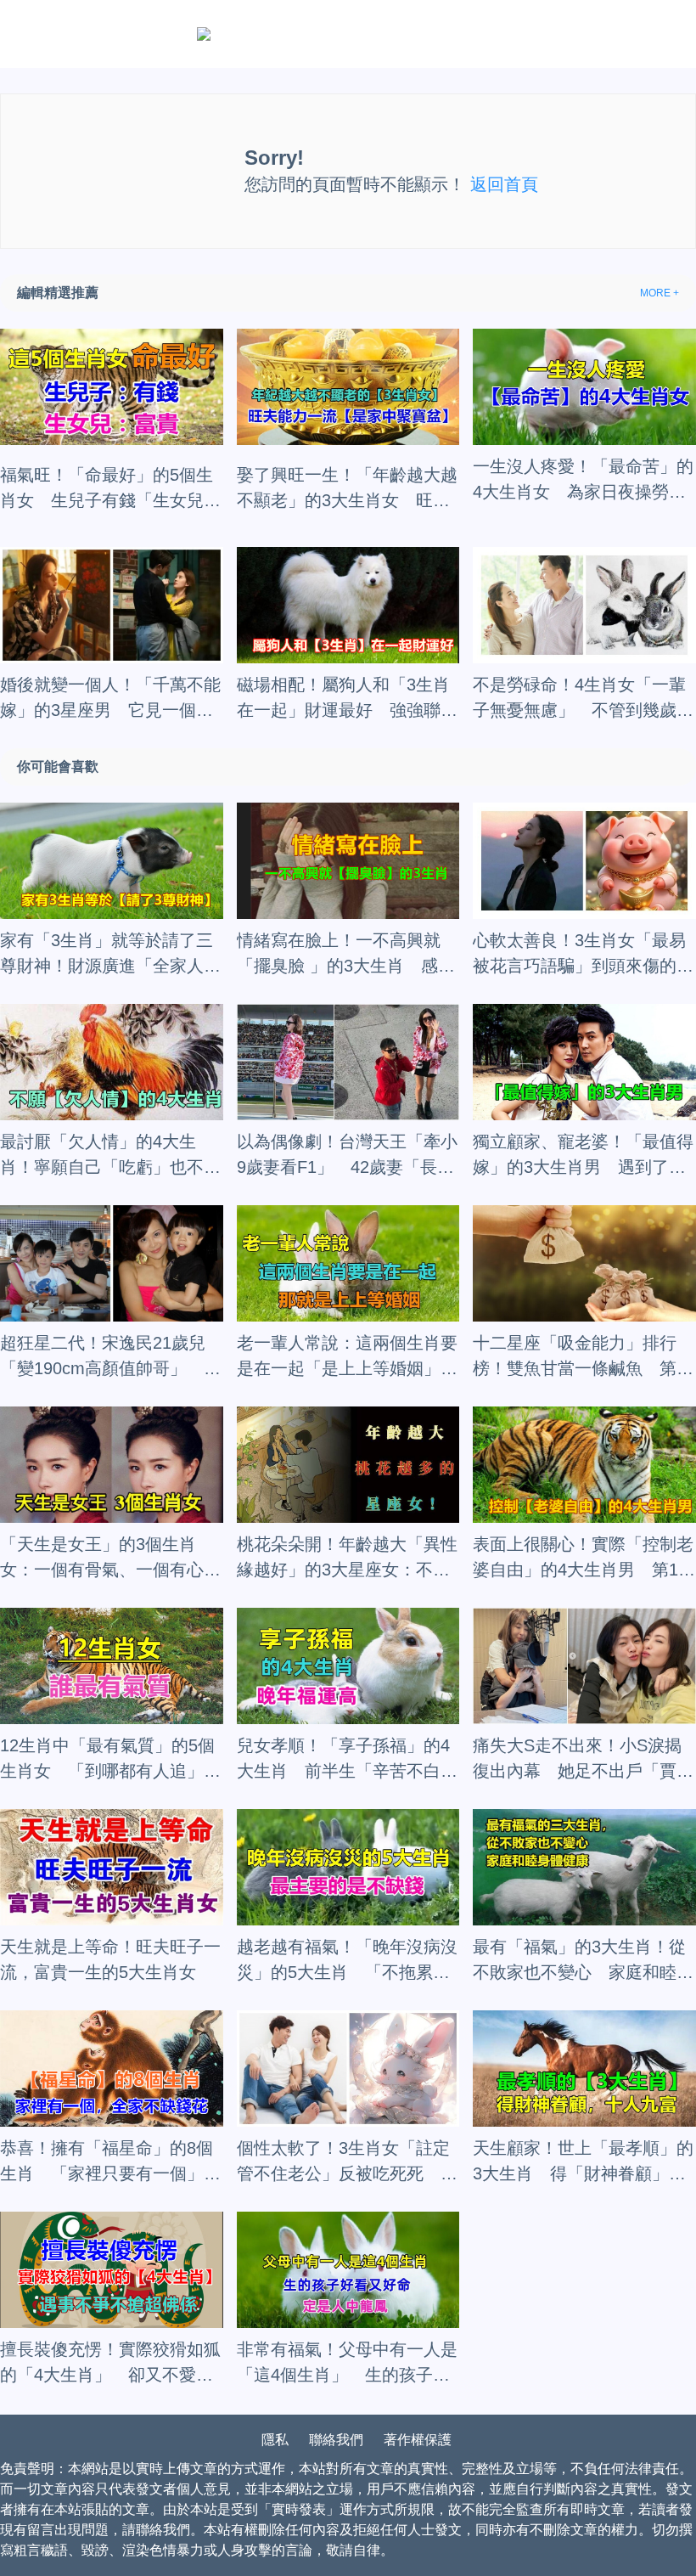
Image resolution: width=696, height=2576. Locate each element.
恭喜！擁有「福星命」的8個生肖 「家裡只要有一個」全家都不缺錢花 (110, 2162)
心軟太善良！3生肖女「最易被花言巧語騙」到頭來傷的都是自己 (583, 955)
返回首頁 (504, 184)
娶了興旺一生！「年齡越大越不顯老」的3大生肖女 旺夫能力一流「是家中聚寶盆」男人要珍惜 (347, 489)
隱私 (275, 2440)
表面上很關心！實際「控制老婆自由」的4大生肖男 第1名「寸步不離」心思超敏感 (584, 1559)
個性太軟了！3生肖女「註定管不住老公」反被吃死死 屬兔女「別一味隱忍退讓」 (347, 2162)
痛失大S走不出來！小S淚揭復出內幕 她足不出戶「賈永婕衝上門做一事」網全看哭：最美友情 (583, 1760)
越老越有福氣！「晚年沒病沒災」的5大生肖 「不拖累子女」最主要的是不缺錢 (347, 1961)
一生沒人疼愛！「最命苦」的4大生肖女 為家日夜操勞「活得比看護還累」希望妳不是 (583, 481)
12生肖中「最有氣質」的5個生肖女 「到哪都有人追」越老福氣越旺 (110, 1760)
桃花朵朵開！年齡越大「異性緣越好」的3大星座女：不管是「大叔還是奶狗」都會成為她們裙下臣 (347, 1559)
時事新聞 (446, 33)
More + (660, 293)
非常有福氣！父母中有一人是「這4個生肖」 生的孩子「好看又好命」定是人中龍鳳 (347, 2364)
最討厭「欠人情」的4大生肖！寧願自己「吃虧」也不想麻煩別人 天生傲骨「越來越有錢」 (110, 1156)
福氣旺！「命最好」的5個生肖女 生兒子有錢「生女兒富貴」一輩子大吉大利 (110, 489)
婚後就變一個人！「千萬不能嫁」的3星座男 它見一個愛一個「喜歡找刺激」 (110, 699)
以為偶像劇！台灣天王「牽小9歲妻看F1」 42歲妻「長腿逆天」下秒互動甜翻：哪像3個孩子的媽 (347, 1156)
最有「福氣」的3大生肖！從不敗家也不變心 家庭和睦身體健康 (583, 1961)
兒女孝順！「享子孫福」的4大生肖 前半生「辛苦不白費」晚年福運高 (343, 1760)
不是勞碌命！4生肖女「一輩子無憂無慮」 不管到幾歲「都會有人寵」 (579, 699)
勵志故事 (646, 33)
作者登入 (243, 33)
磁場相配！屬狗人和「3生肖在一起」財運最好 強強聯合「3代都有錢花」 (347, 699)
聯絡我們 (336, 2440)
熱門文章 (345, 33)
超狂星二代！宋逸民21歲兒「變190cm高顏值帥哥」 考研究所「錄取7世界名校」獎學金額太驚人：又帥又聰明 (110, 1357)
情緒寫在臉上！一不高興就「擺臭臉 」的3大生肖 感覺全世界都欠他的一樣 (346, 955)
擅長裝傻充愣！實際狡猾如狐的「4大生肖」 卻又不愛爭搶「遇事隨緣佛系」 (110, 2364)
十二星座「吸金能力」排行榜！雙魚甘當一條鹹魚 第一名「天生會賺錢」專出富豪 (583, 1357)
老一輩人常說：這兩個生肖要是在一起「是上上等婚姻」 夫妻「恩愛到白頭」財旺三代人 (347, 1357)
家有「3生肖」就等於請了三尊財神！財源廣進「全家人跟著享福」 (110, 955)
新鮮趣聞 (546, 33)
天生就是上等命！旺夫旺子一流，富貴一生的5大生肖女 (110, 1959)
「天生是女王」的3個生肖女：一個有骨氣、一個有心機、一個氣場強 (102, 1559)
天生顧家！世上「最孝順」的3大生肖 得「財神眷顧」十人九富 (583, 2162)
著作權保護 (418, 2440)
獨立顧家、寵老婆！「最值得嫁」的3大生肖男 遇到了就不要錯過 (583, 1156)
